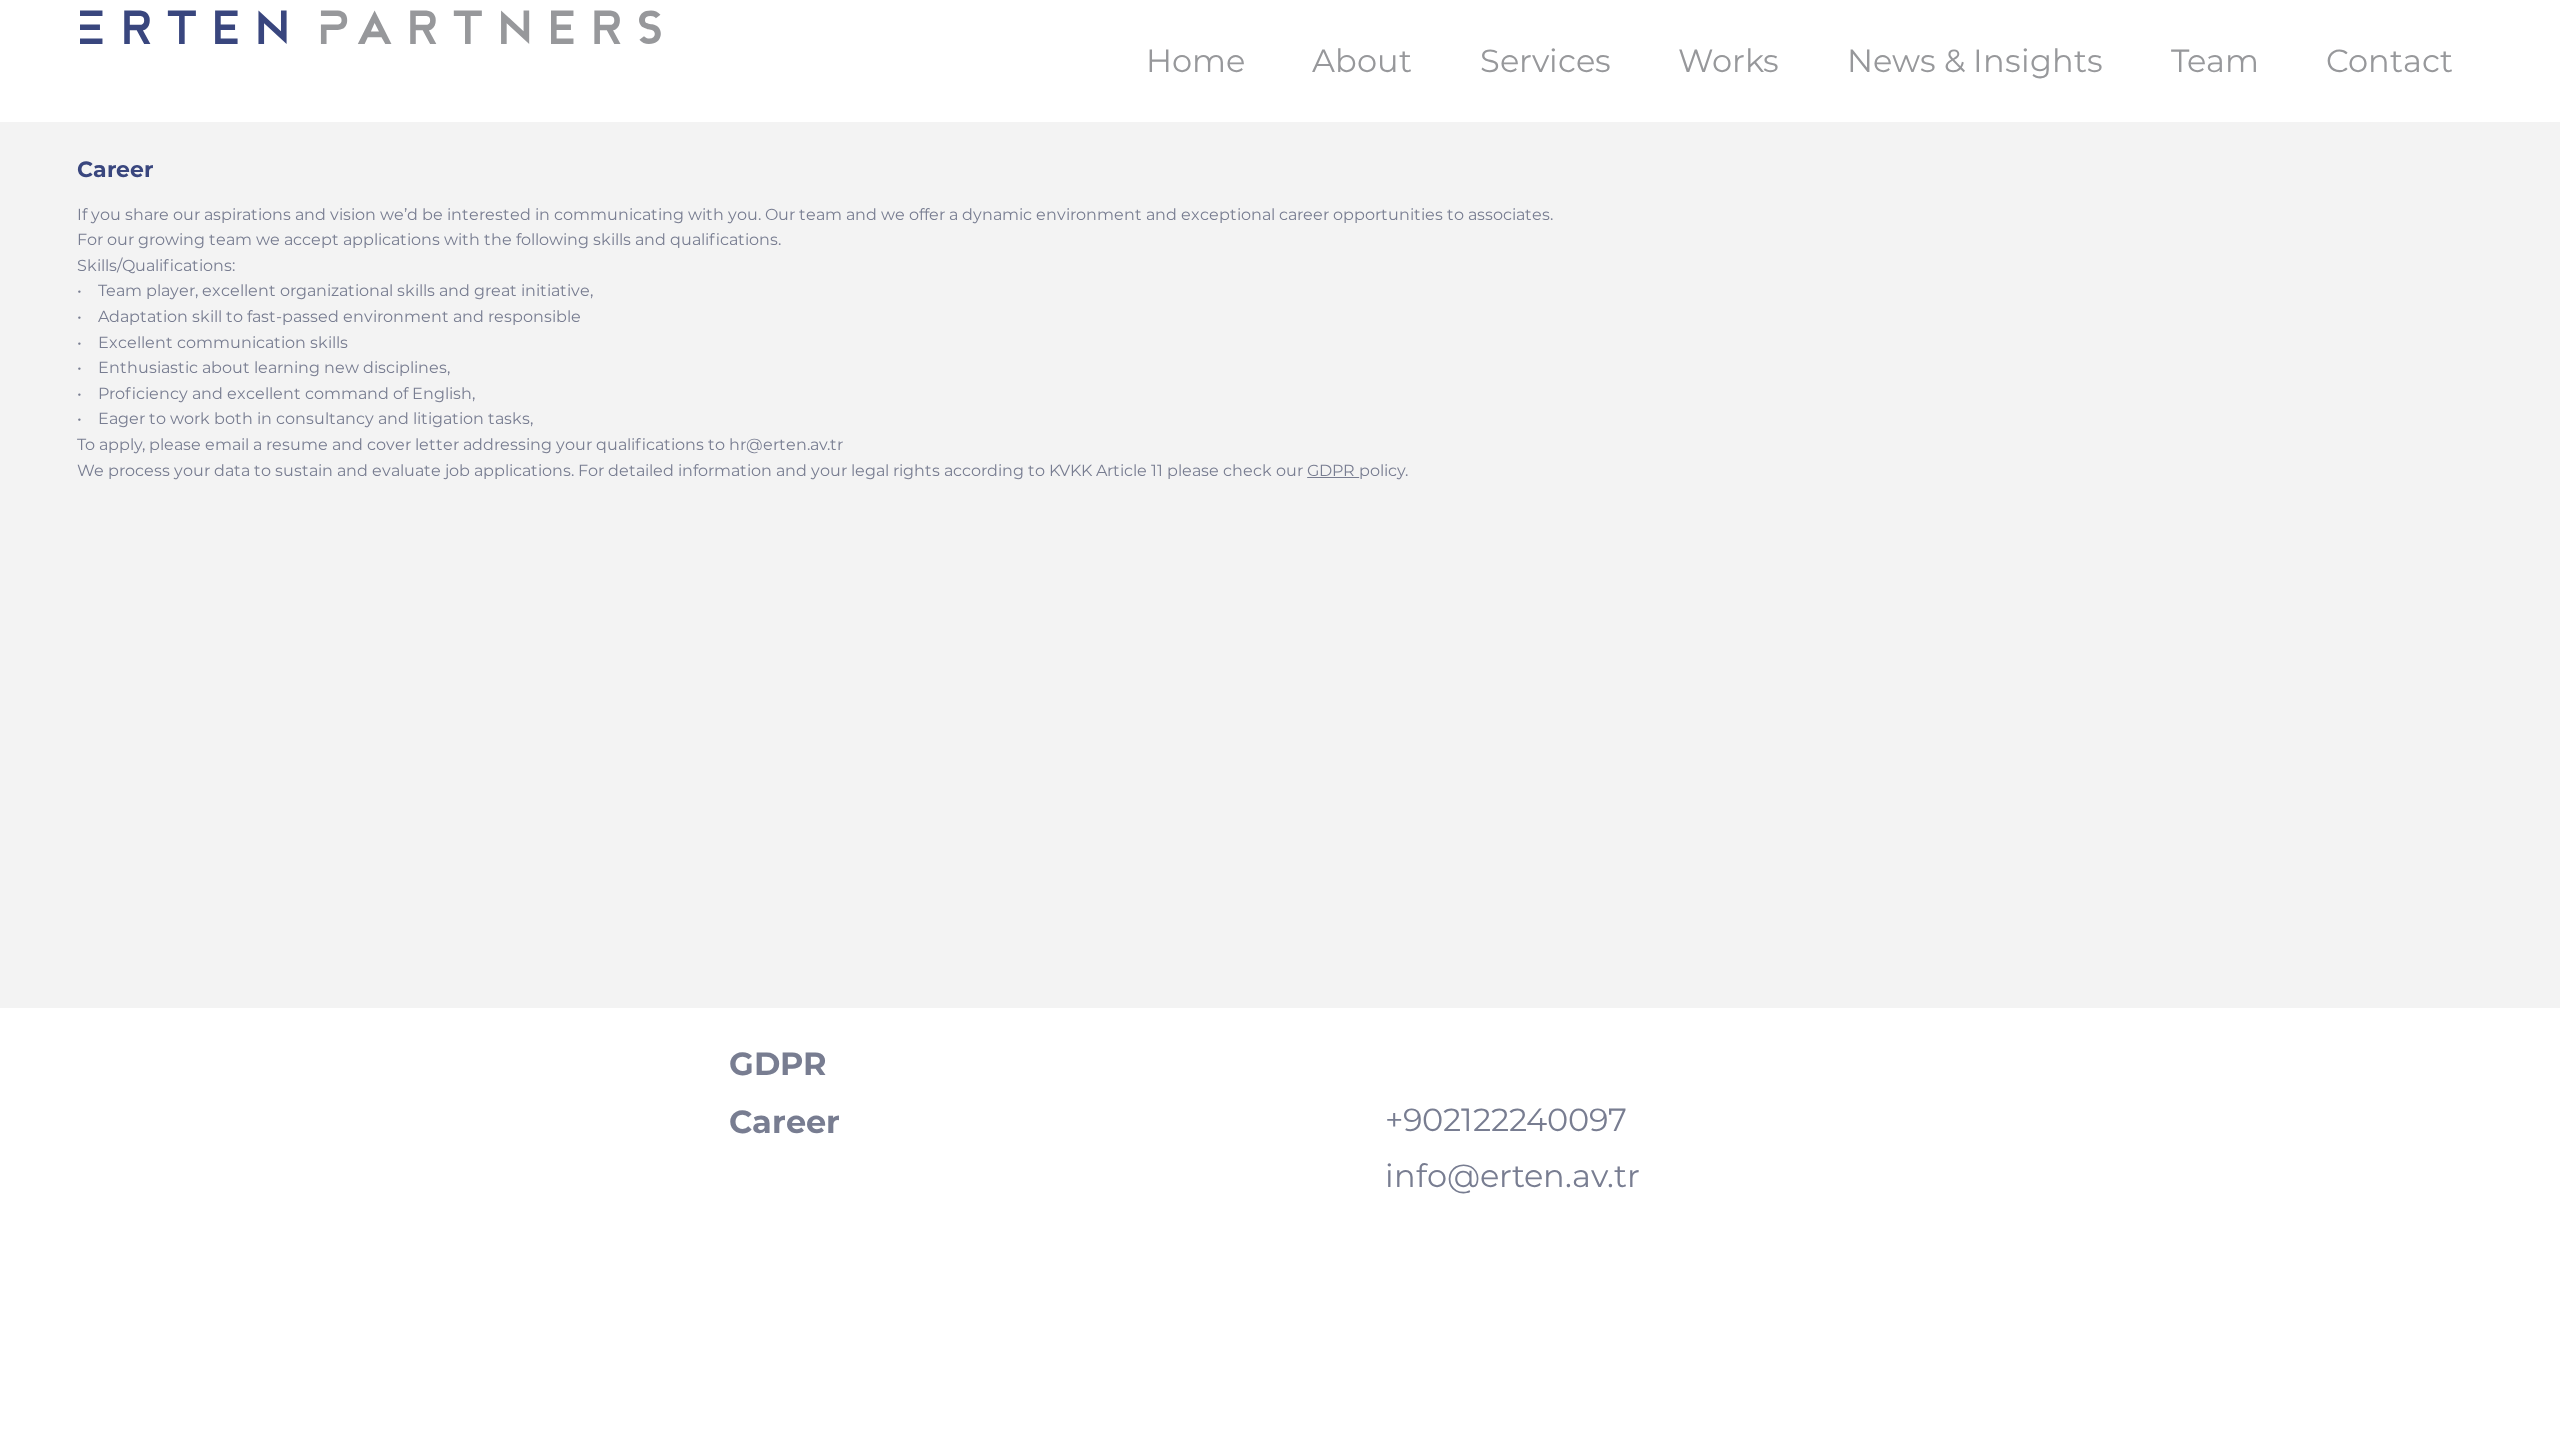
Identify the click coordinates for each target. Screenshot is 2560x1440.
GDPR (1333, 470)
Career (784, 1121)
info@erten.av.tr (1512, 1175)
